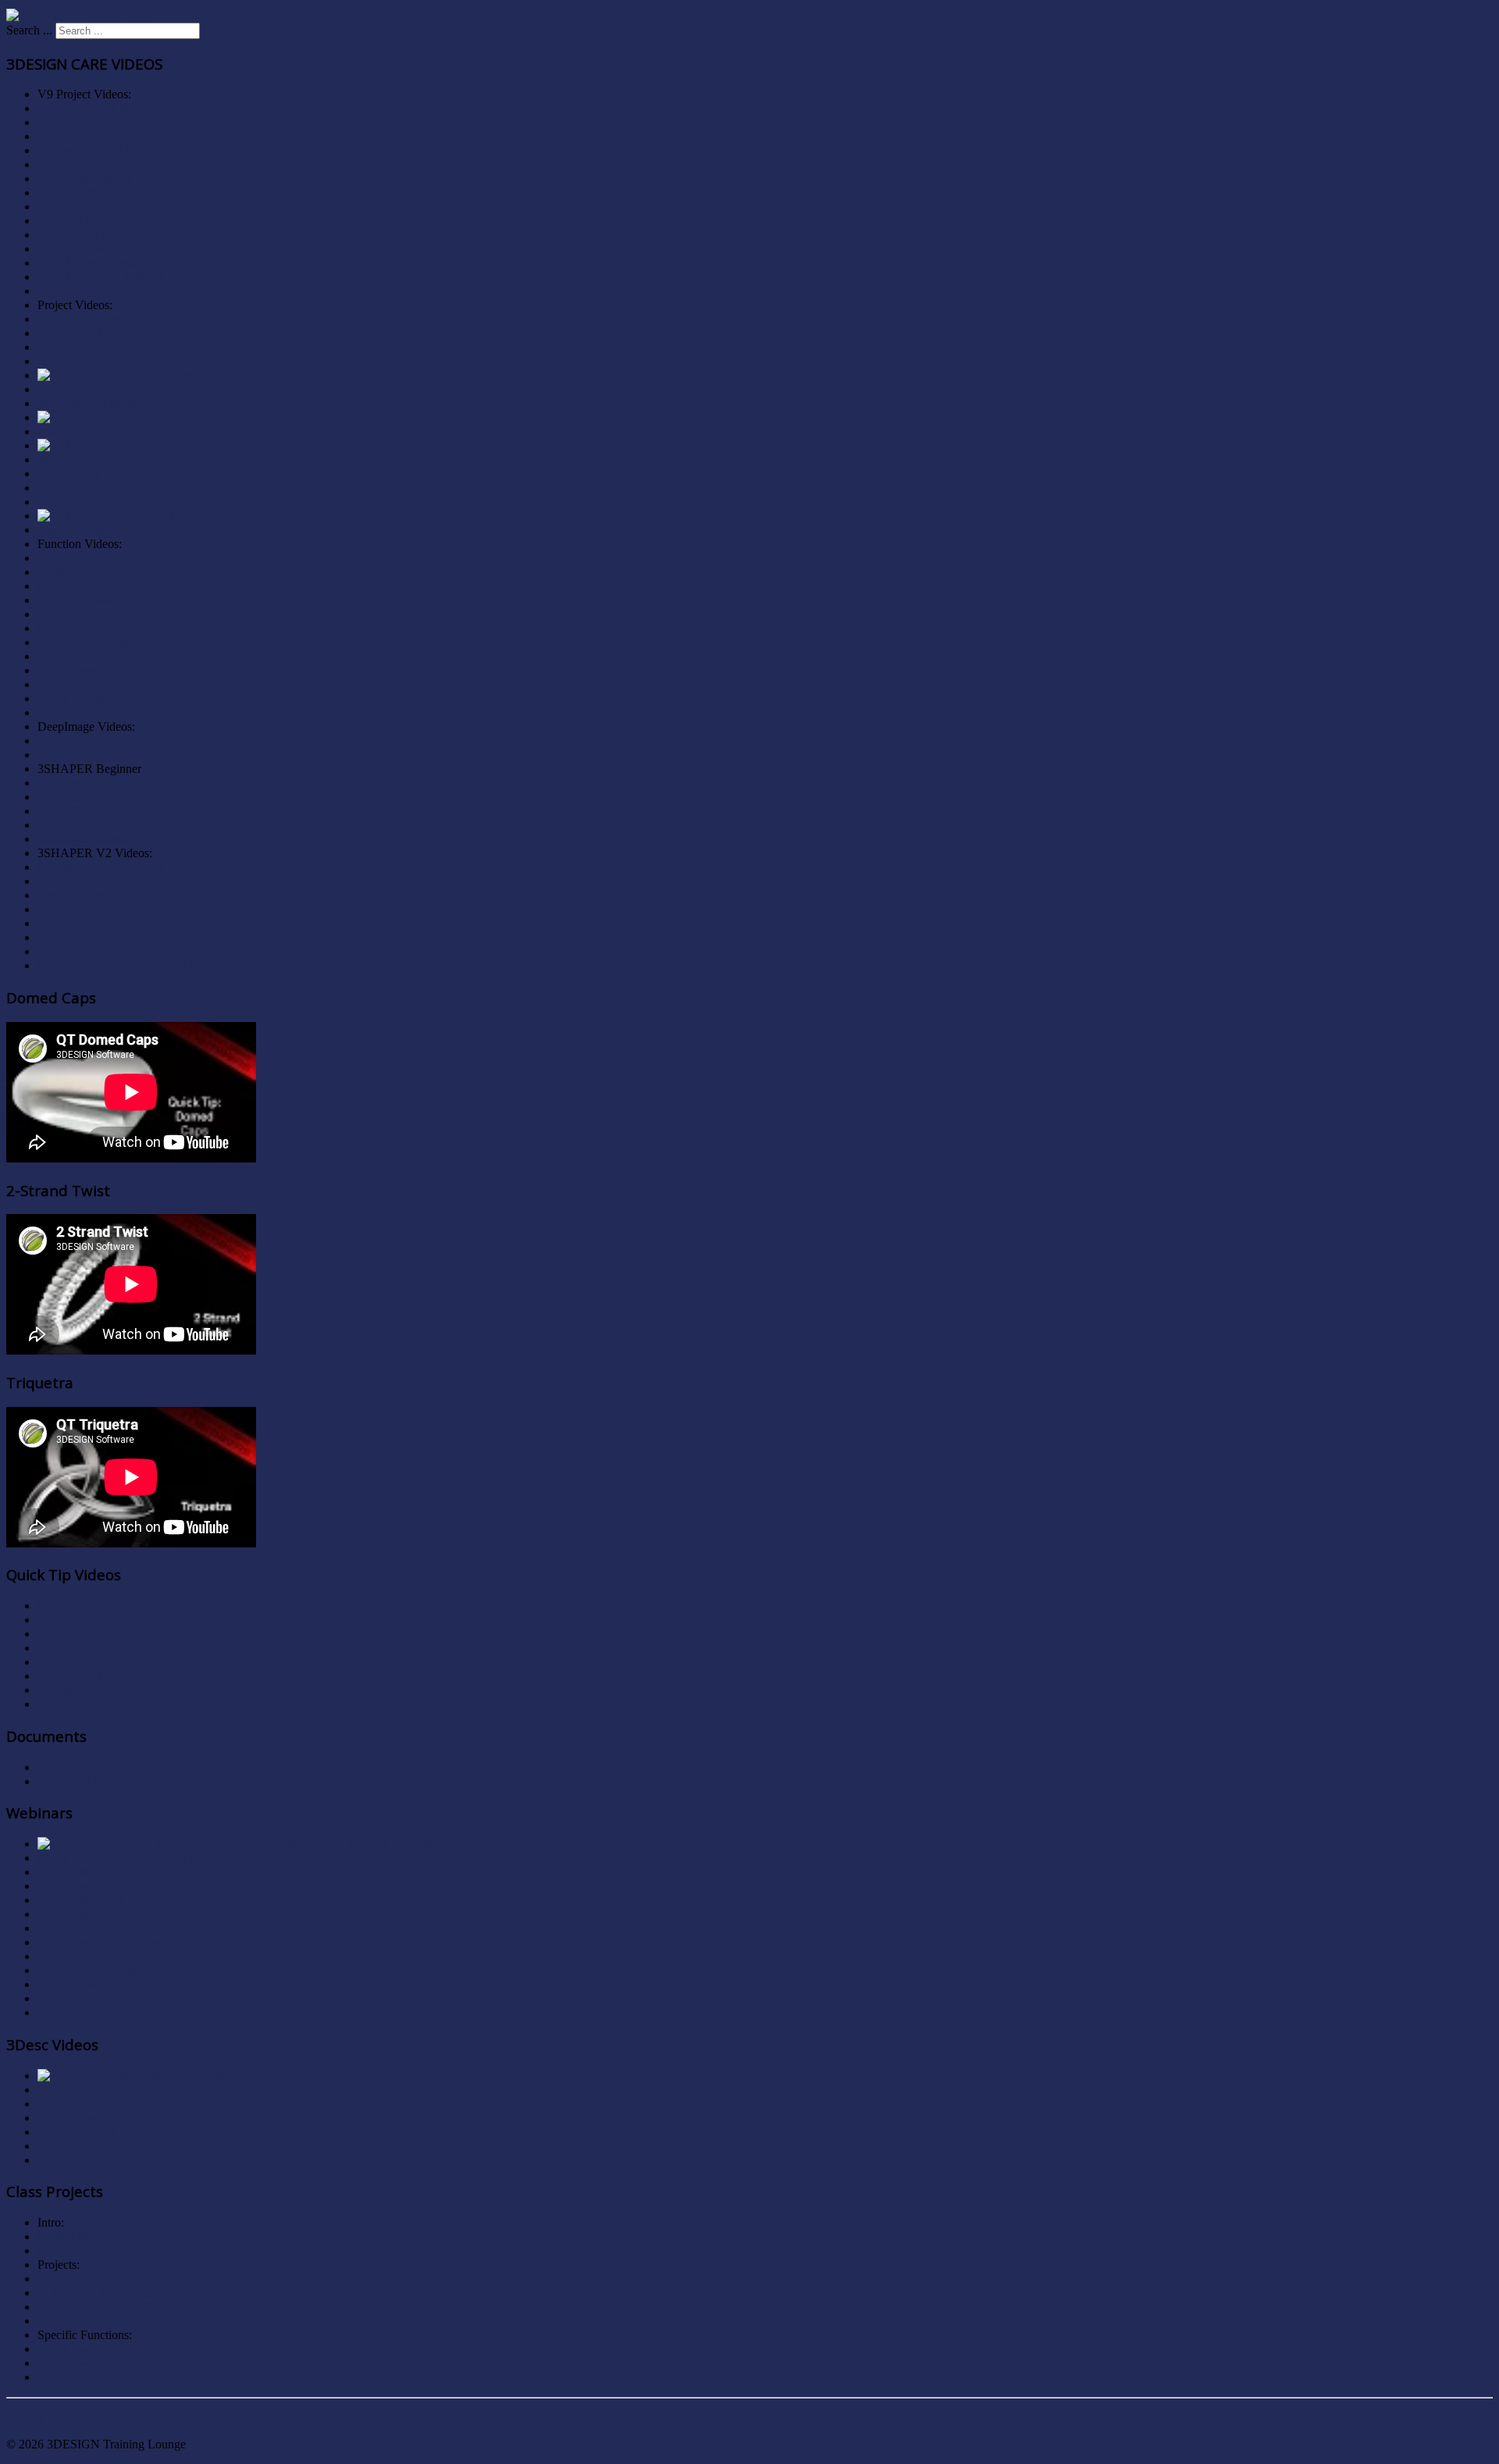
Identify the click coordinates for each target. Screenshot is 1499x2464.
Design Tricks (72, 1690)
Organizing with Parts (91, 656)
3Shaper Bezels (76, 923)
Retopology (66, 951)
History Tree (68, 1634)
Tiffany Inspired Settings (98, 108)
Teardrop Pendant (81, 221)
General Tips (69, 1606)
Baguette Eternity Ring (94, 136)
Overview (62, 783)
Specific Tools (73, 1620)
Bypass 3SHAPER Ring (98, 291)
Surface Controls (79, 2012)
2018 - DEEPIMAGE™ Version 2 (123, 1928)
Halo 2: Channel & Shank (101, 277)
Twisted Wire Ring (84, 502)
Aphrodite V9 (72, 2160)
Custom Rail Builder (88, 122)
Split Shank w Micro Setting (107, 403)
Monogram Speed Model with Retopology (142, 965)
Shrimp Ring (69, 459)
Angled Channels (80, 319)
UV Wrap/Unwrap (84, 642)
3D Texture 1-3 (75, 333)
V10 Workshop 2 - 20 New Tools (120, 1886)
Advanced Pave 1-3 (86, 712)
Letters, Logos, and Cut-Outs (109, 614)
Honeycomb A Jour (85, 235)
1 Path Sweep (71, 2349)
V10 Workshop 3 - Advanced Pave (124, 1900)
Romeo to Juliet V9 (85, 2132)
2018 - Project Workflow (99, 1942)
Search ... (29, 30)
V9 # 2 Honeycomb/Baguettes (112, 1984)
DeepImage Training (88, 741)
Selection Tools (75, 825)
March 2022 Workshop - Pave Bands (129, 1858)
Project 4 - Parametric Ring (104, 2321)
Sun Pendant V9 (78, 2118)
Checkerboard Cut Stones (101, 867)
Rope (51, 881)
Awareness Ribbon (84, 431)
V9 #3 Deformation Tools (101, 1998)
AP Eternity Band (81, 347)
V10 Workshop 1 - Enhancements (121, 1872)
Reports (57, 558)
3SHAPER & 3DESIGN (100, 811)
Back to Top (37, 2418)
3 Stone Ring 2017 (84, 150)
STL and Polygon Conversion (111, 1648)
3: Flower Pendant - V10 (99, 2307)
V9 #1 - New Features (93, 1970)
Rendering (63, 1704)
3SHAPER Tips (77, 1676)
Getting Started (75, 2236)
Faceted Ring (70, 909)
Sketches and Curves (89, 1662)
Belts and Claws (78, 600)
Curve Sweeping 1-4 (89, 698)
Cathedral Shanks (81, 207)
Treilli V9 (61, 2104)
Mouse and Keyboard (91, 2250)
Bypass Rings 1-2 (81, 530)
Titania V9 (64, 2090)
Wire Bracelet (71, 895)
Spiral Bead (66, 361)
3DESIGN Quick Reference (107, 1781)
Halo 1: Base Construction (103, 263)
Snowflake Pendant (85, 178)
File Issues (63, 1956)
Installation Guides (84, 1767)
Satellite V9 (66, 2146)
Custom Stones (75, 389)
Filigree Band (71, 249)
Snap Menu (66, 684)
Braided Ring (71, 488)
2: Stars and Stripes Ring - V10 (114, 2293)
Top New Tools (76, 937)
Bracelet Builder (78, 164)
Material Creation (80, 586)
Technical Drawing (85, 572)
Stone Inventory (77, 670)
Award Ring (68, 474)
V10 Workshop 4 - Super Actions (120, 1914)
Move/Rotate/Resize (87, 839)
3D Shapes (64, 797)
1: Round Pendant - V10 (98, 2279)
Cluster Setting (74, 192)
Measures (61, 628)
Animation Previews (88, 755)
